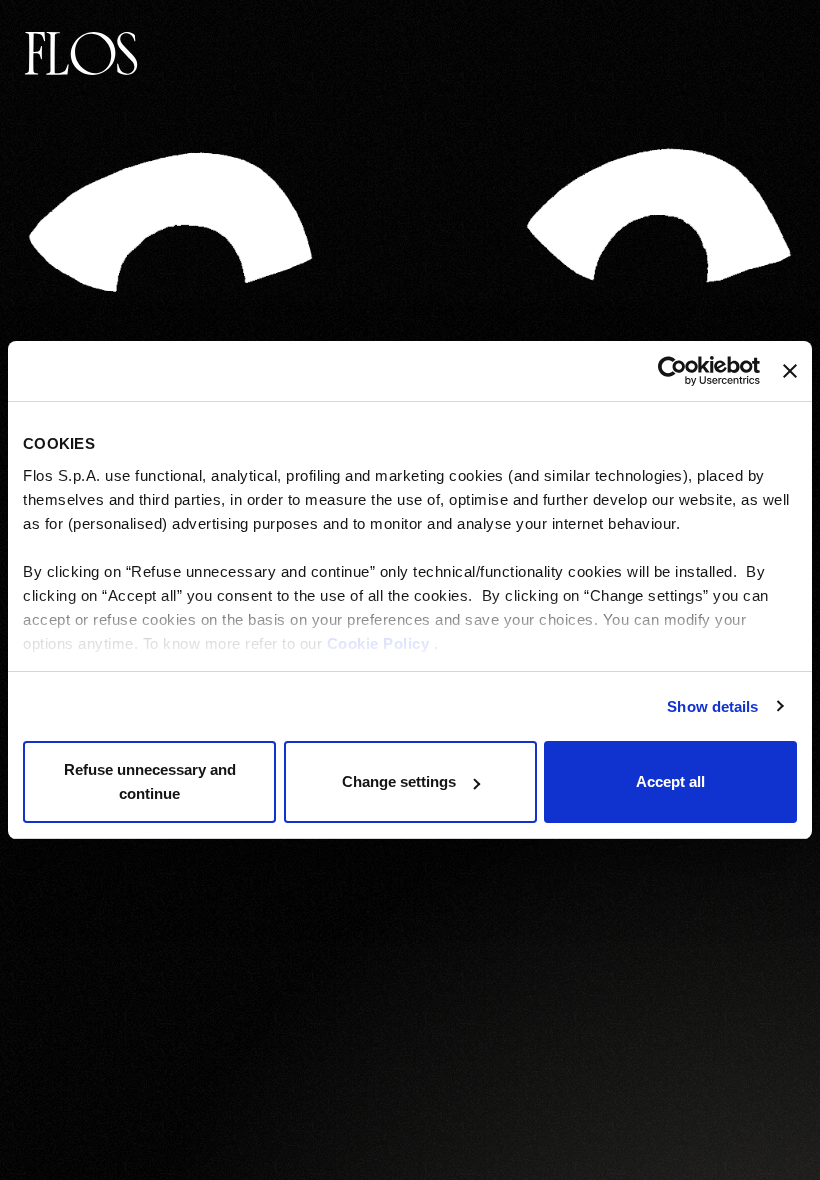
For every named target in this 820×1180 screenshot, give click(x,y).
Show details (712, 706)
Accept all (670, 781)
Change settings (399, 781)
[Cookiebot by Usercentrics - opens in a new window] (672, 371)
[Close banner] (790, 371)
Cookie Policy (378, 643)
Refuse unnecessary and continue (150, 781)
